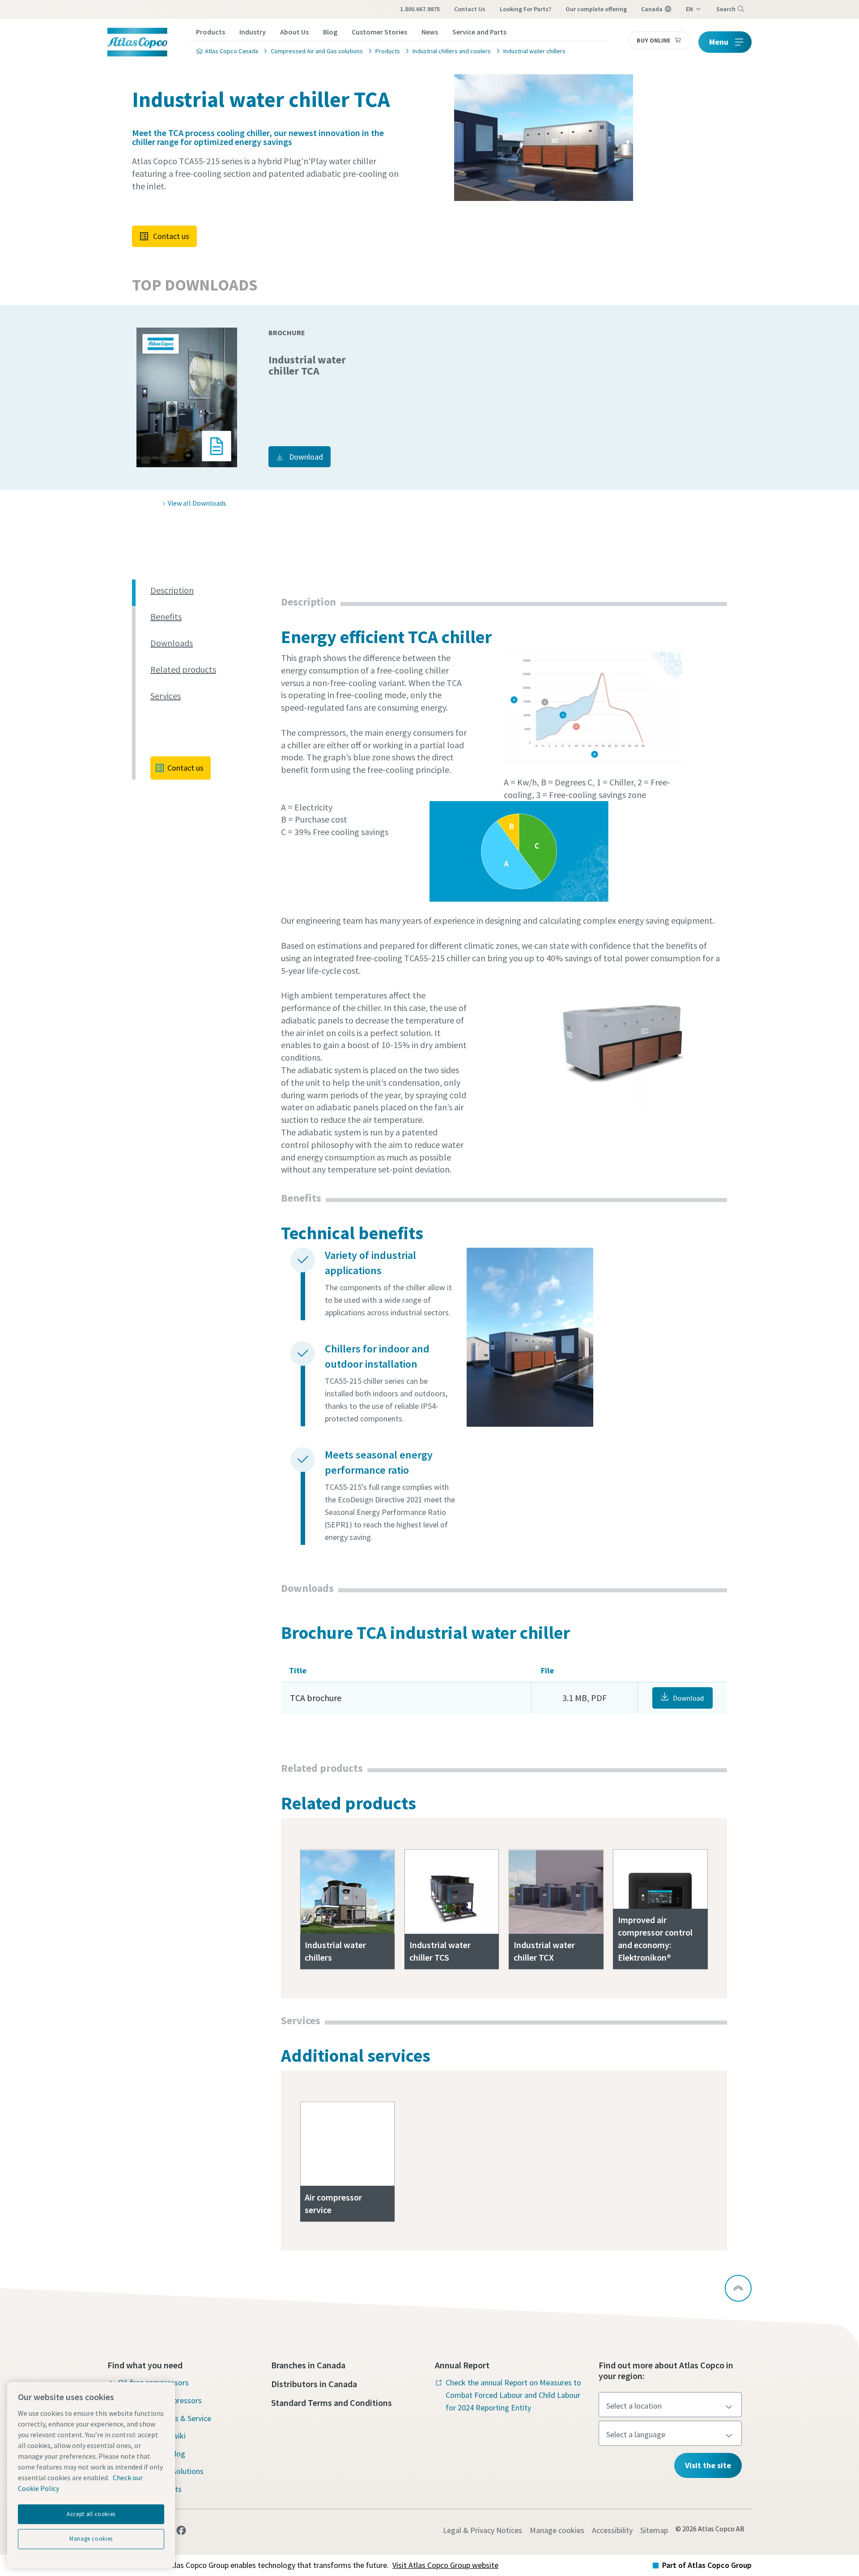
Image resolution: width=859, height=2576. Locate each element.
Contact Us (470, 9)
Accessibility (612, 2530)
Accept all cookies (91, 2514)
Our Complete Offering (596, 9)
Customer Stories (379, 32)
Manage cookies (557, 2530)
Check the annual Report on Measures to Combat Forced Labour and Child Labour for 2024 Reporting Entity (513, 2395)
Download (306, 457)
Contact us (171, 236)
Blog (330, 32)
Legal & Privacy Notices (483, 2530)
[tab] (212, 591)
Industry (253, 32)
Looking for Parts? (525, 9)
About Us (294, 32)
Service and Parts (479, 32)
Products (210, 32)
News (430, 32)
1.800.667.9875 (420, 9)
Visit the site (708, 2465)
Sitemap (654, 2530)
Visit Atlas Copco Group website (445, 2565)
